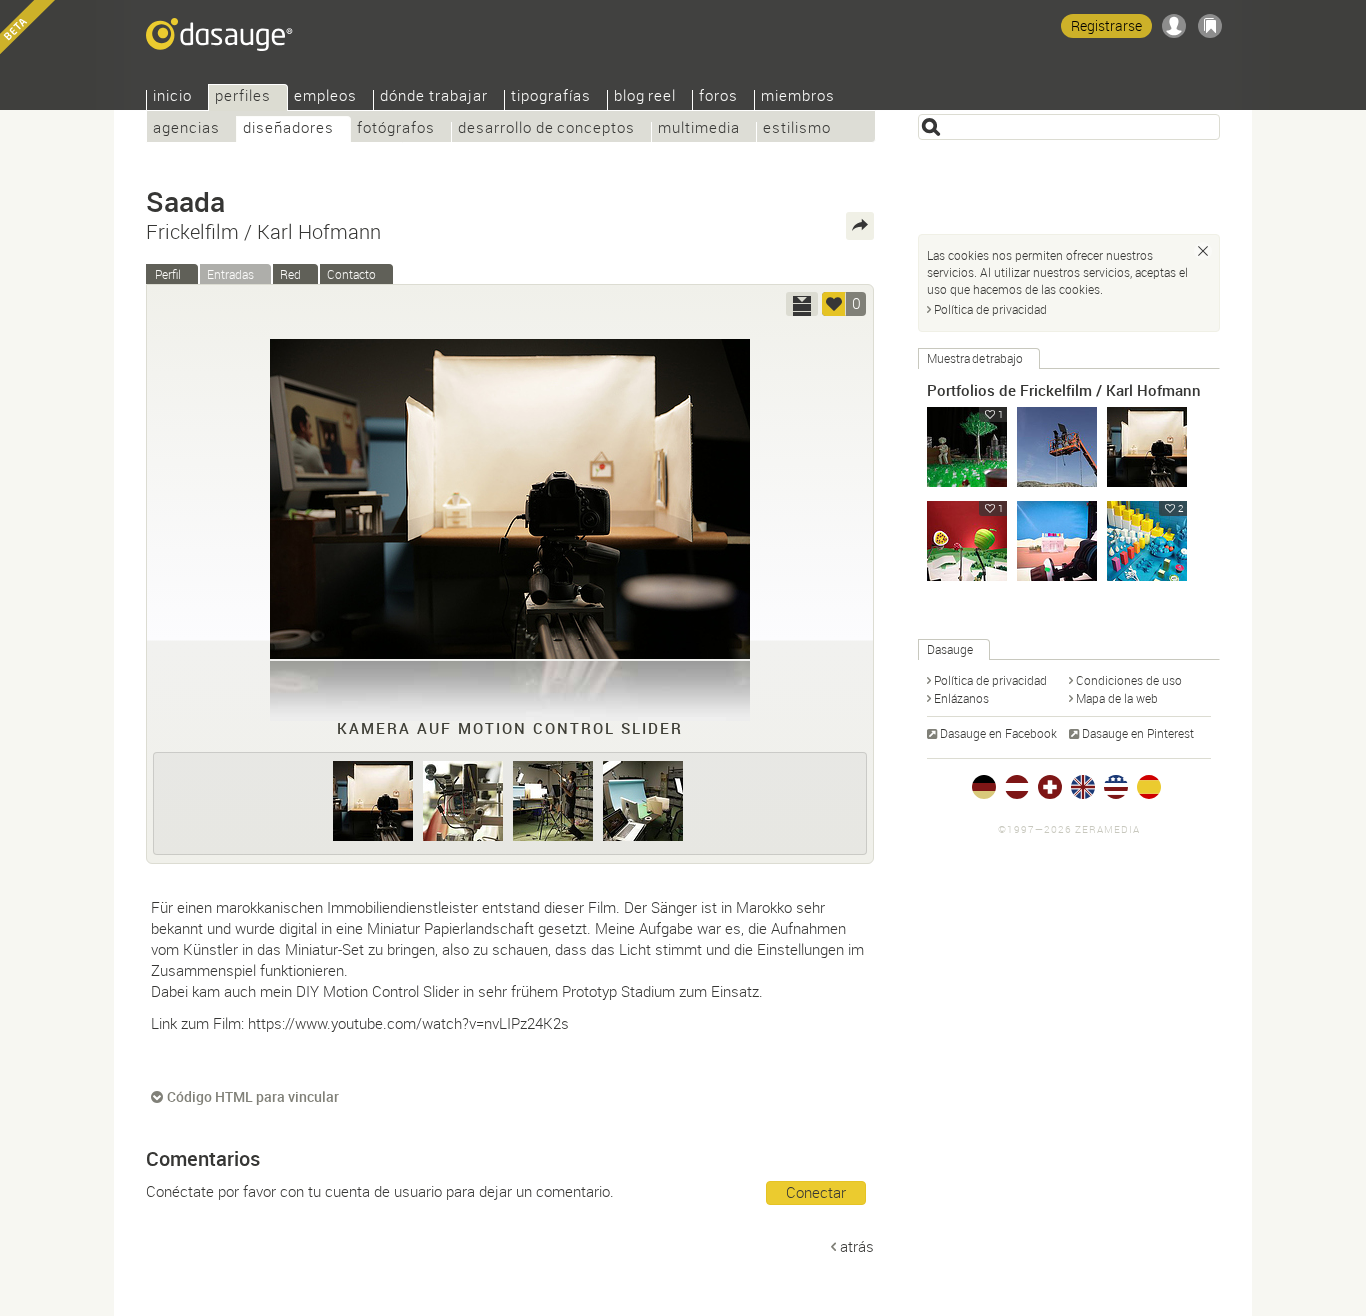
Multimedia (699, 129)
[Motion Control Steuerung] (463, 801)
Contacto (351, 274)
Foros (718, 97)
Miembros (798, 97)
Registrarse (1106, 25)
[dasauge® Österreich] (1017, 787)
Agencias (186, 129)
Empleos (325, 97)
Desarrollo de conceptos (546, 129)
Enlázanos (961, 698)
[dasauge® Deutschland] (984, 787)
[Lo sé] (1203, 251)
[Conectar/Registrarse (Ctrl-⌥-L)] (1174, 26)
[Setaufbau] (643, 801)
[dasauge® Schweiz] (1050, 787)
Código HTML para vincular (253, 1096)
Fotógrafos (396, 129)
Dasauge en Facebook (998, 733)
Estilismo (797, 129)
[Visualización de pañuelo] (802, 304)
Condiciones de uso (1129, 680)
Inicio (172, 97)
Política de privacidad (990, 309)
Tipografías (551, 97)
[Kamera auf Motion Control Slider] (373, 801)
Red (290, 274)
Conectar (816, 1192)
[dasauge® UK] (1083, 787)
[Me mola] (834, 304)
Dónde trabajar (434, 97)
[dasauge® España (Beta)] (1149, 787)
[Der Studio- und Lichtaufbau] (553, 801)
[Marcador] (1210, 26)
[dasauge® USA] (1116, 787)
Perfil (168, 274)
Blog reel (645, 97)
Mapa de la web (1117, 698)
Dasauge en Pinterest (1138, 733)
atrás (857, 1246)
